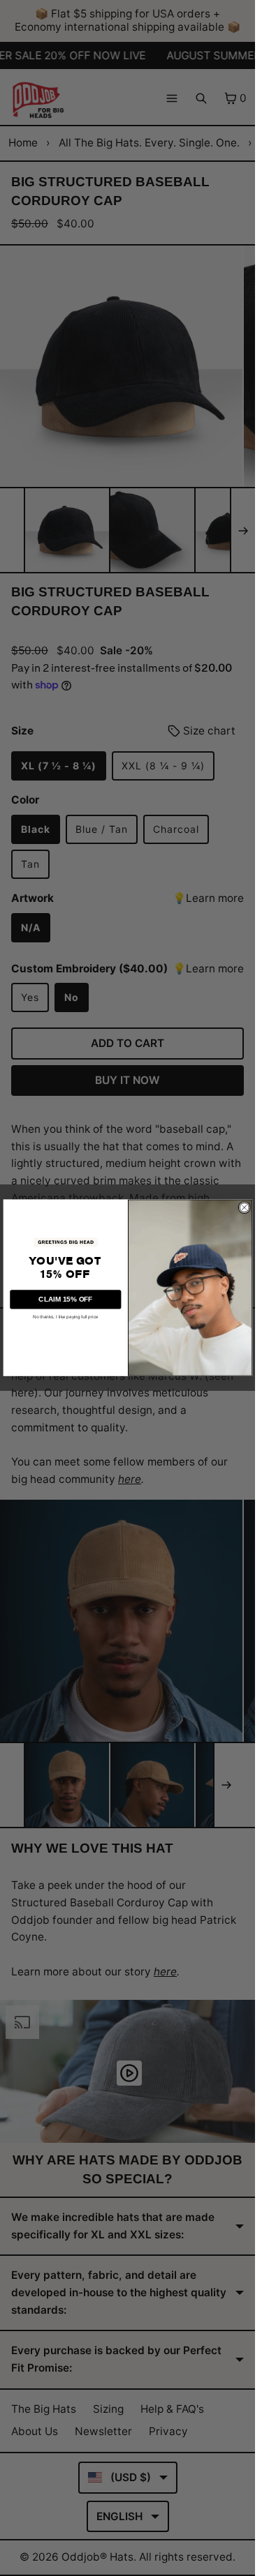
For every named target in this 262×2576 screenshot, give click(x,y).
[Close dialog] (244, 1207)
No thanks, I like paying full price (65, 1317)
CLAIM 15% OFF (65, 1299)
